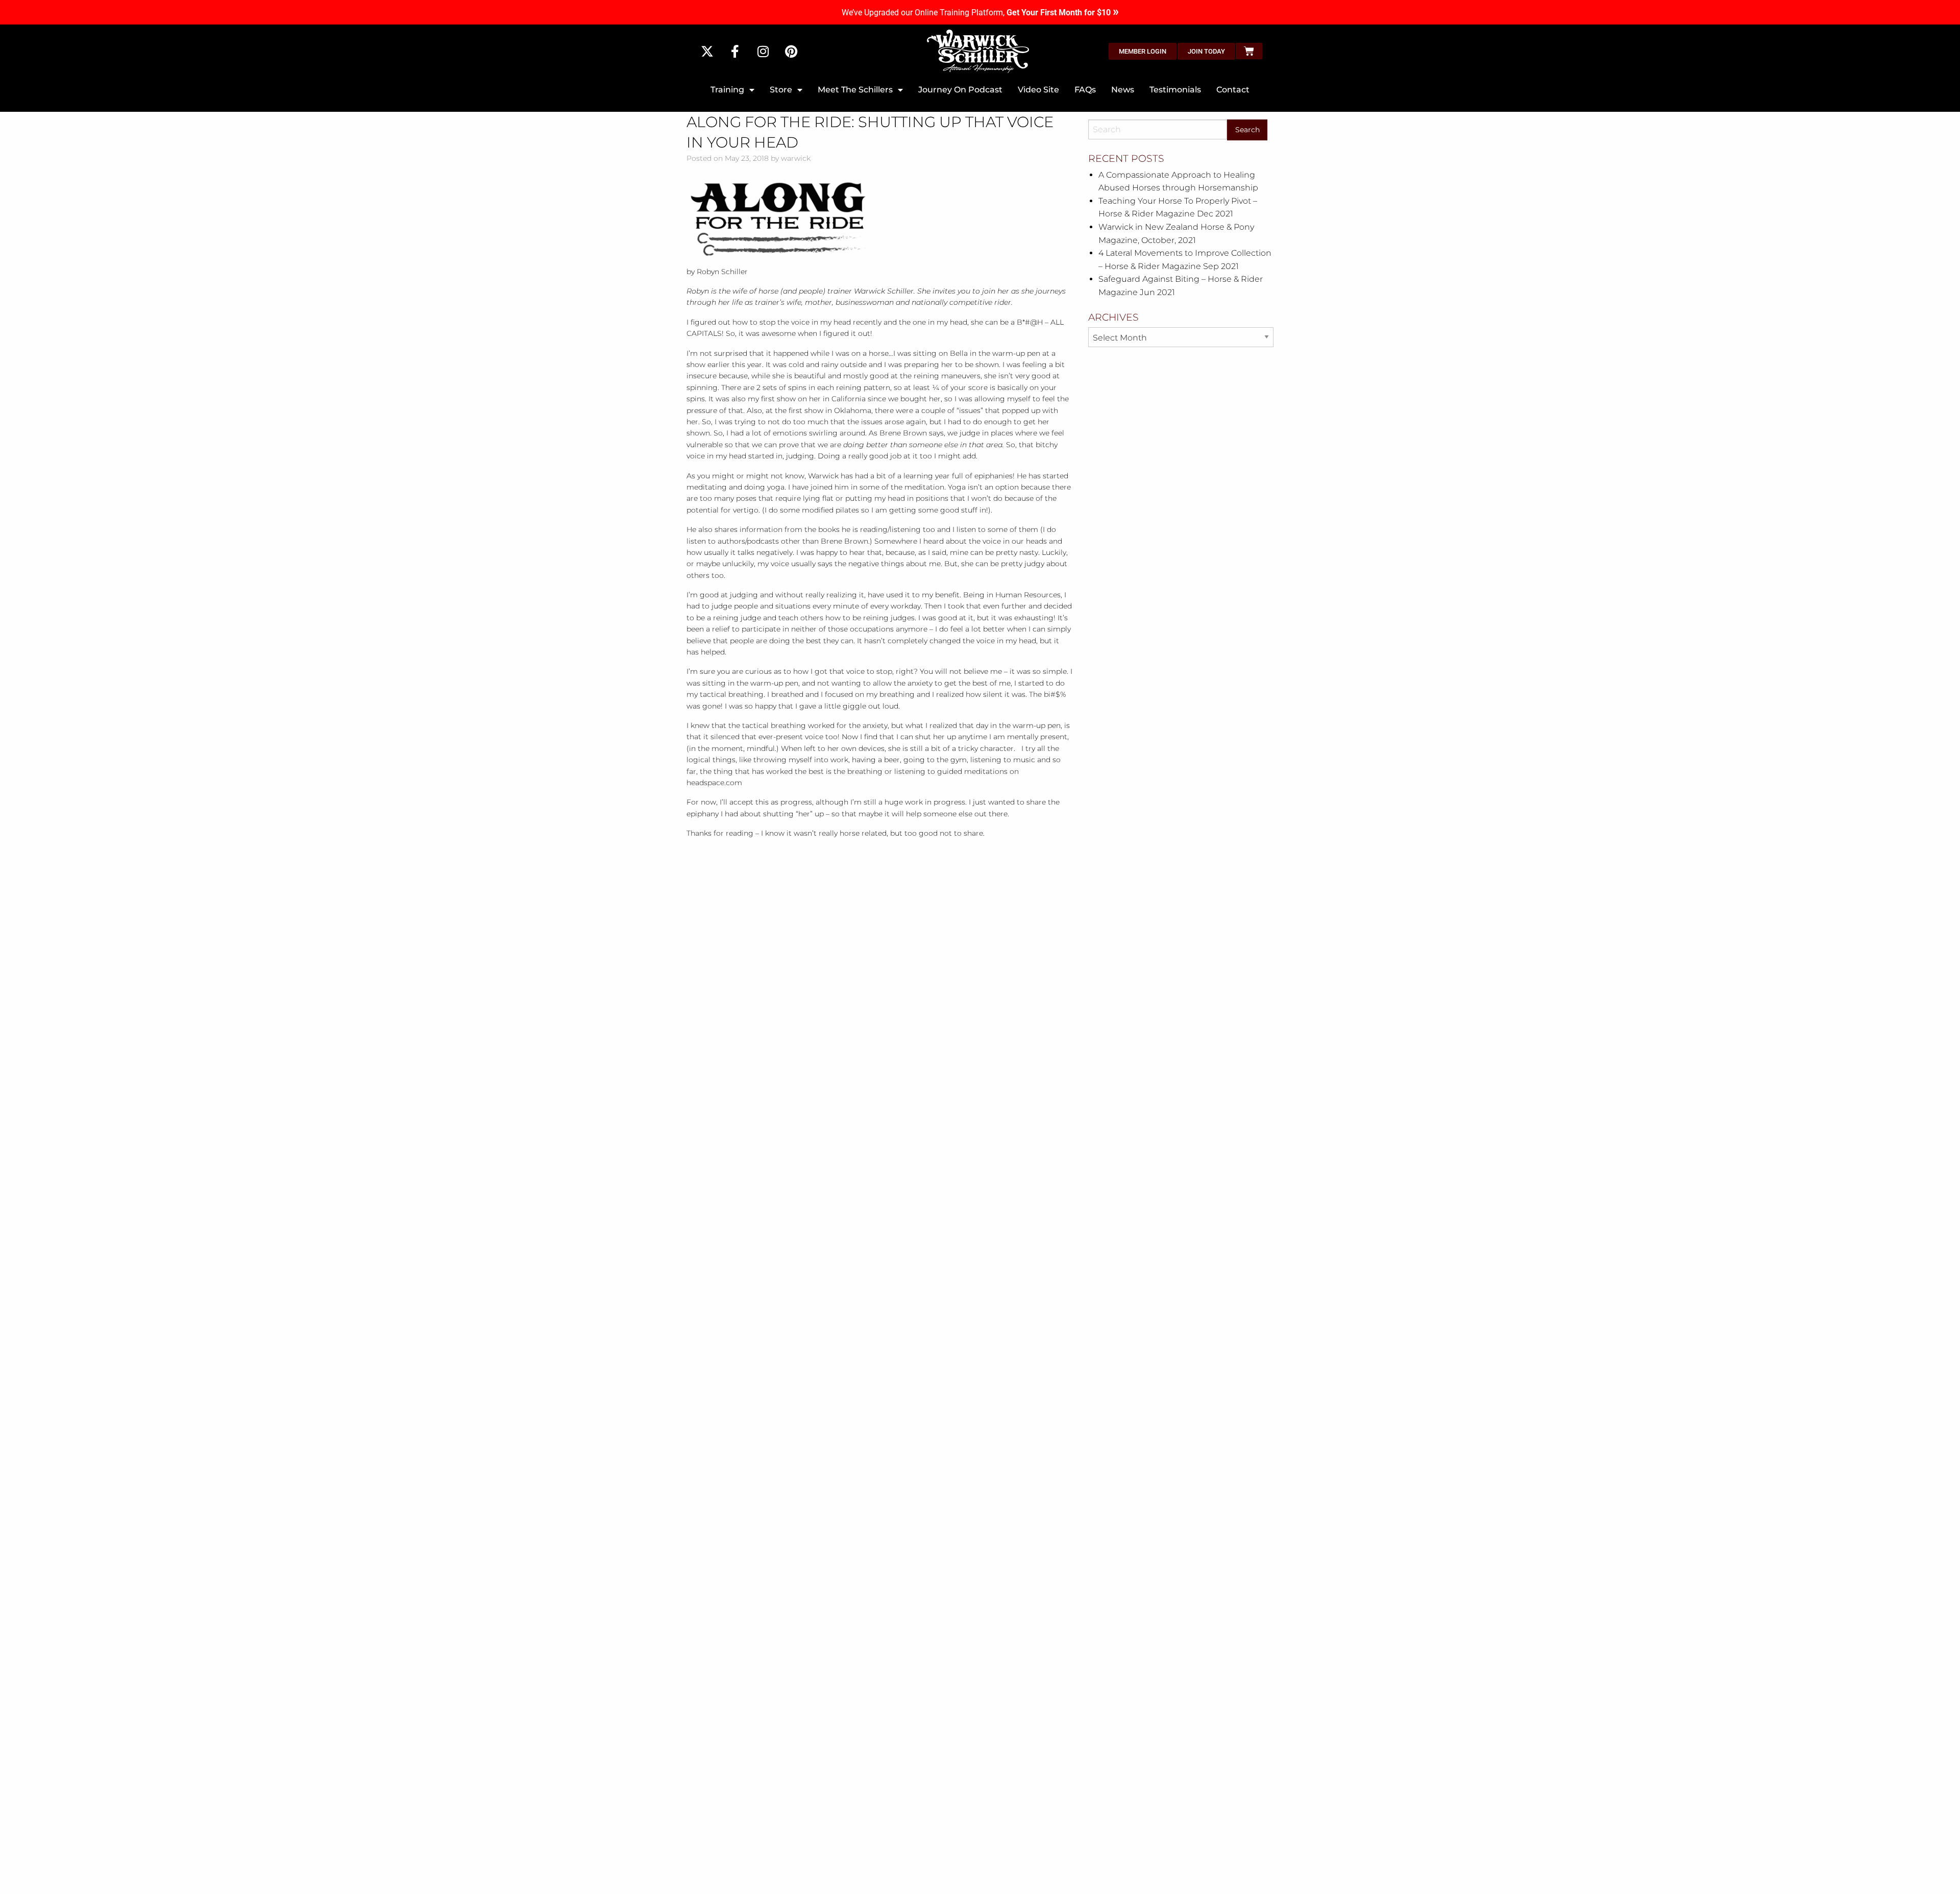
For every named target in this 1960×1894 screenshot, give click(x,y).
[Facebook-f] (735, 51)
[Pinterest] (791, 51)
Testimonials (1175, 90)
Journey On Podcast (960, 90)
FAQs (1085, 90)
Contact (1233, 90)
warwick (796, 158)
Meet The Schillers (855, 90)
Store (781, 90)
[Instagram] (763, 51)
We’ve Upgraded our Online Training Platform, (980, 13)
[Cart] (1249, 51)
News (1123, 90)
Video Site (1038, 90)
